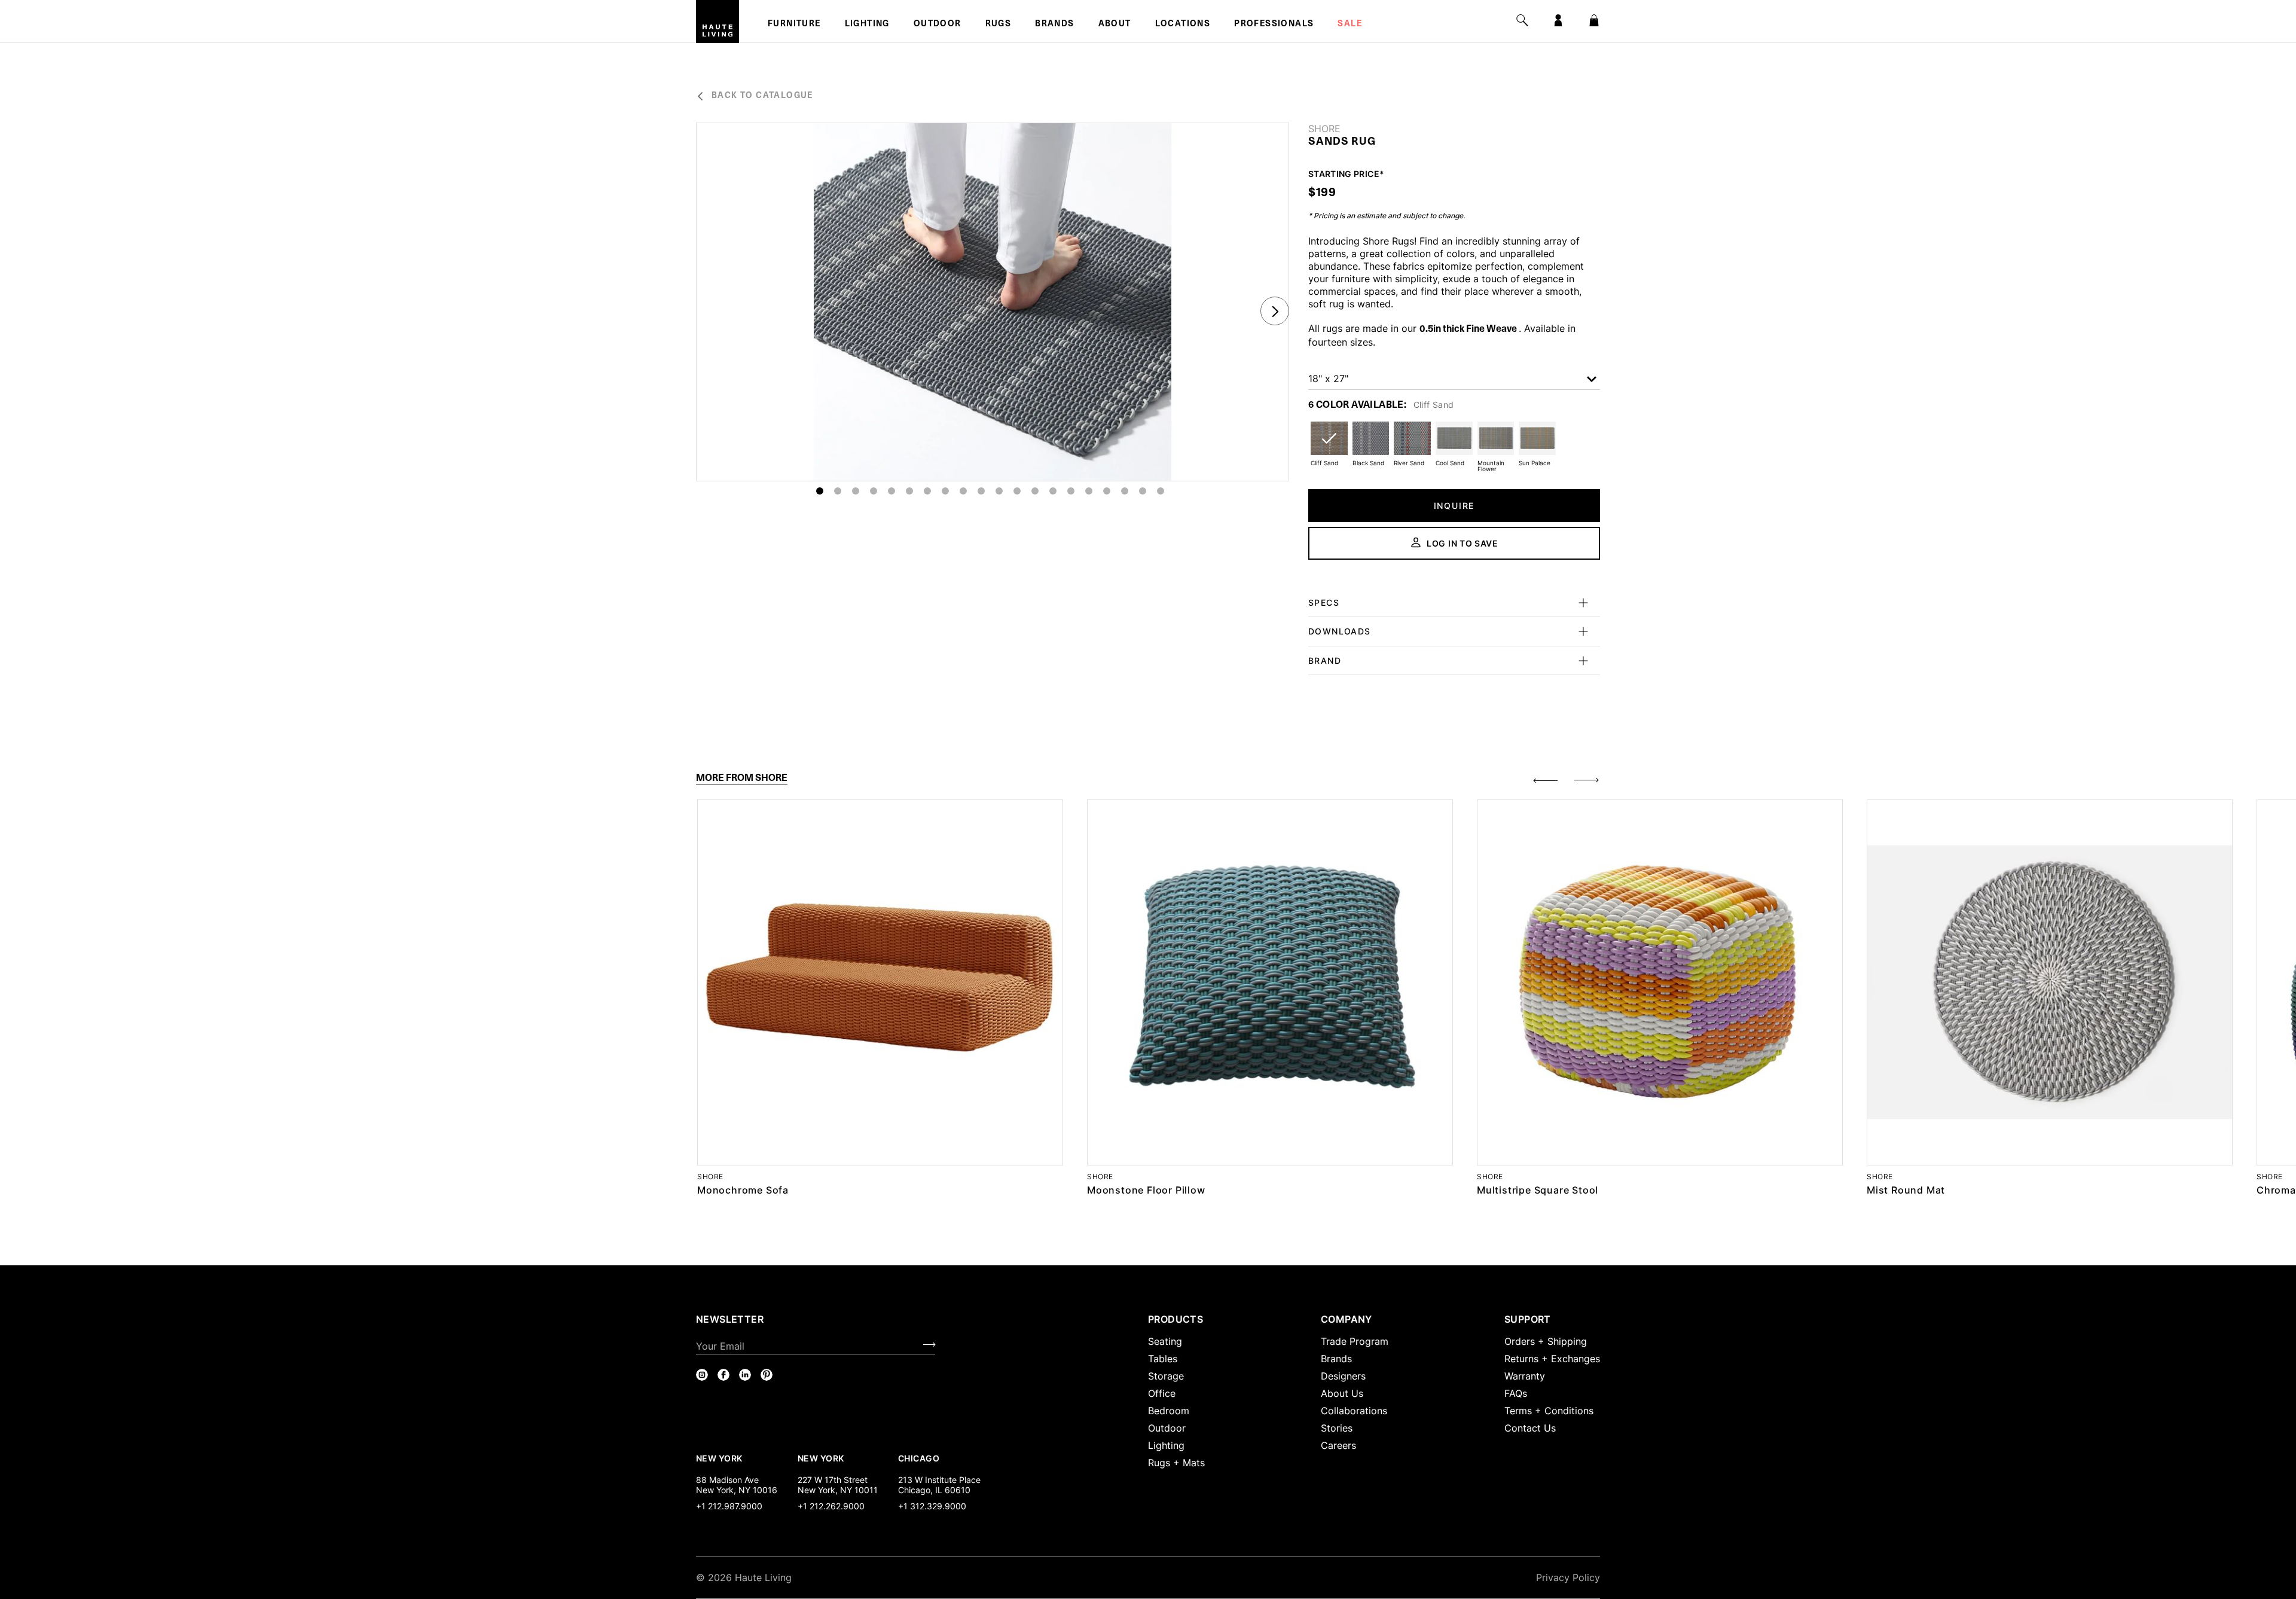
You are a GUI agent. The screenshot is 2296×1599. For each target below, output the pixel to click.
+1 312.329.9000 (932, 1506)
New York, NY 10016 (737, 1490)
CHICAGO (919, 1458)
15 (1071, 491)
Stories (1337, 1428)
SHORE (1324, 129)
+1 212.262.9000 (831, 1506)
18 (1125, 491)
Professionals (1274, 25)
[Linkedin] (745, 1375)
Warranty (1525, 1376)
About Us (1342, 1393)
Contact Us (1530, 1428)
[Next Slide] (1275, 311)
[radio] (1329, 446)
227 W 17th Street (833, 1480)
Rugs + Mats (1176, 1463)
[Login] (1558, 20)
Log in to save (1463, 543)
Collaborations (1354, 1411)
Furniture (794, 25)
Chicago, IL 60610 (934, 1490)
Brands (1054, 25)
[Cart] (1594, 20)
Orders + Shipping (1546, 1341)
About (1115, 25)
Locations (1183, 25)
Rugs (999, 25)
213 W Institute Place (939, 1480)
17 (1107, 491)
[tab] (742, 778)
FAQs (1516, 1393)
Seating (1165, 1341)
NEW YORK (720, 1458)
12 (1017, 491)
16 (1089, 491)
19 (1143, 491)
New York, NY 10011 (838, 1490)
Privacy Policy (1568, 1577)
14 (1053, 491)
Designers (1343, 1376)
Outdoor (938, 25)
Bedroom (1169, 1411)
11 (999, 491)
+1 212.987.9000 (729, 1506)
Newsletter (730, 1319)
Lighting (867, 25)
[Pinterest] (767, 1375)
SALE (1350, 25)
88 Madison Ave (727, 1480)
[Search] (1522, 20)
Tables (1163, 1359)
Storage (1166, 1376)
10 (981, 491)
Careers (1338, 1445)
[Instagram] (702, 1375)
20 (1161, 491)
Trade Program (1355, 1341)
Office (1162, 1393)
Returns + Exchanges (1552, 1359)
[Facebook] (723, 1375)
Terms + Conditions (1549, 1411)
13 (1035, 491)
